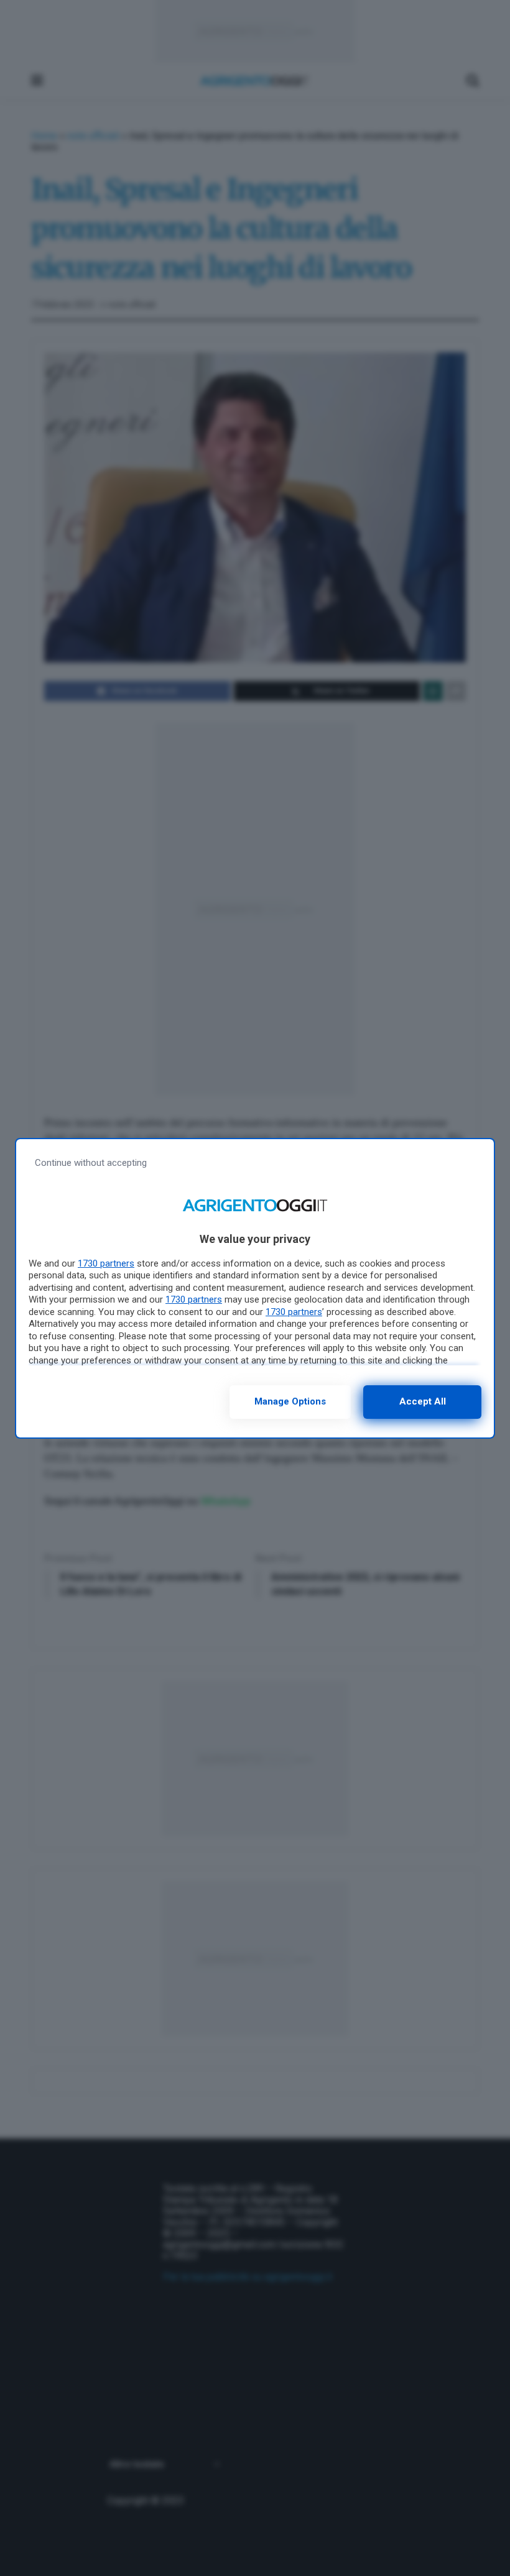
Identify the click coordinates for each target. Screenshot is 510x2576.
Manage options (290, 1401)
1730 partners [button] (106, 1263)
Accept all (423, 1401)
